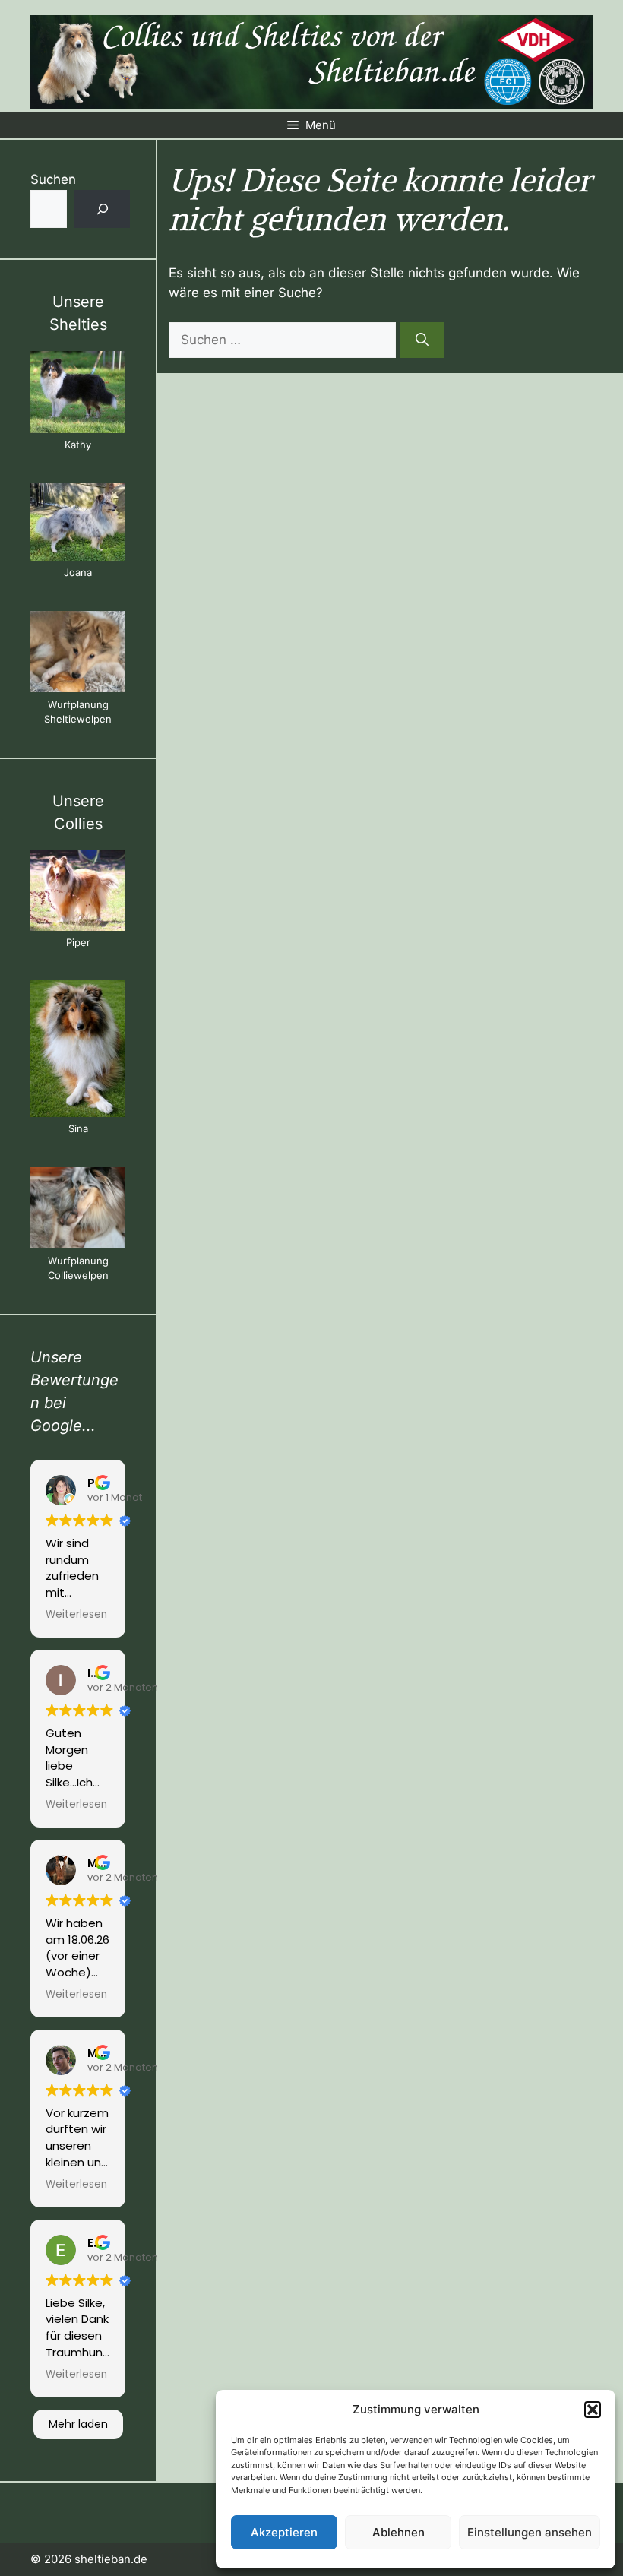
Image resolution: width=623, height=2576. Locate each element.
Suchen (53, 179)
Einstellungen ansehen (530, 2532)
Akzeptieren (284, 2532)
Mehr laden (78, 2424)
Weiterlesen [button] (76, 1615)
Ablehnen (398, 2532)
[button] (593, 2410)
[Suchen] (422, 340)
